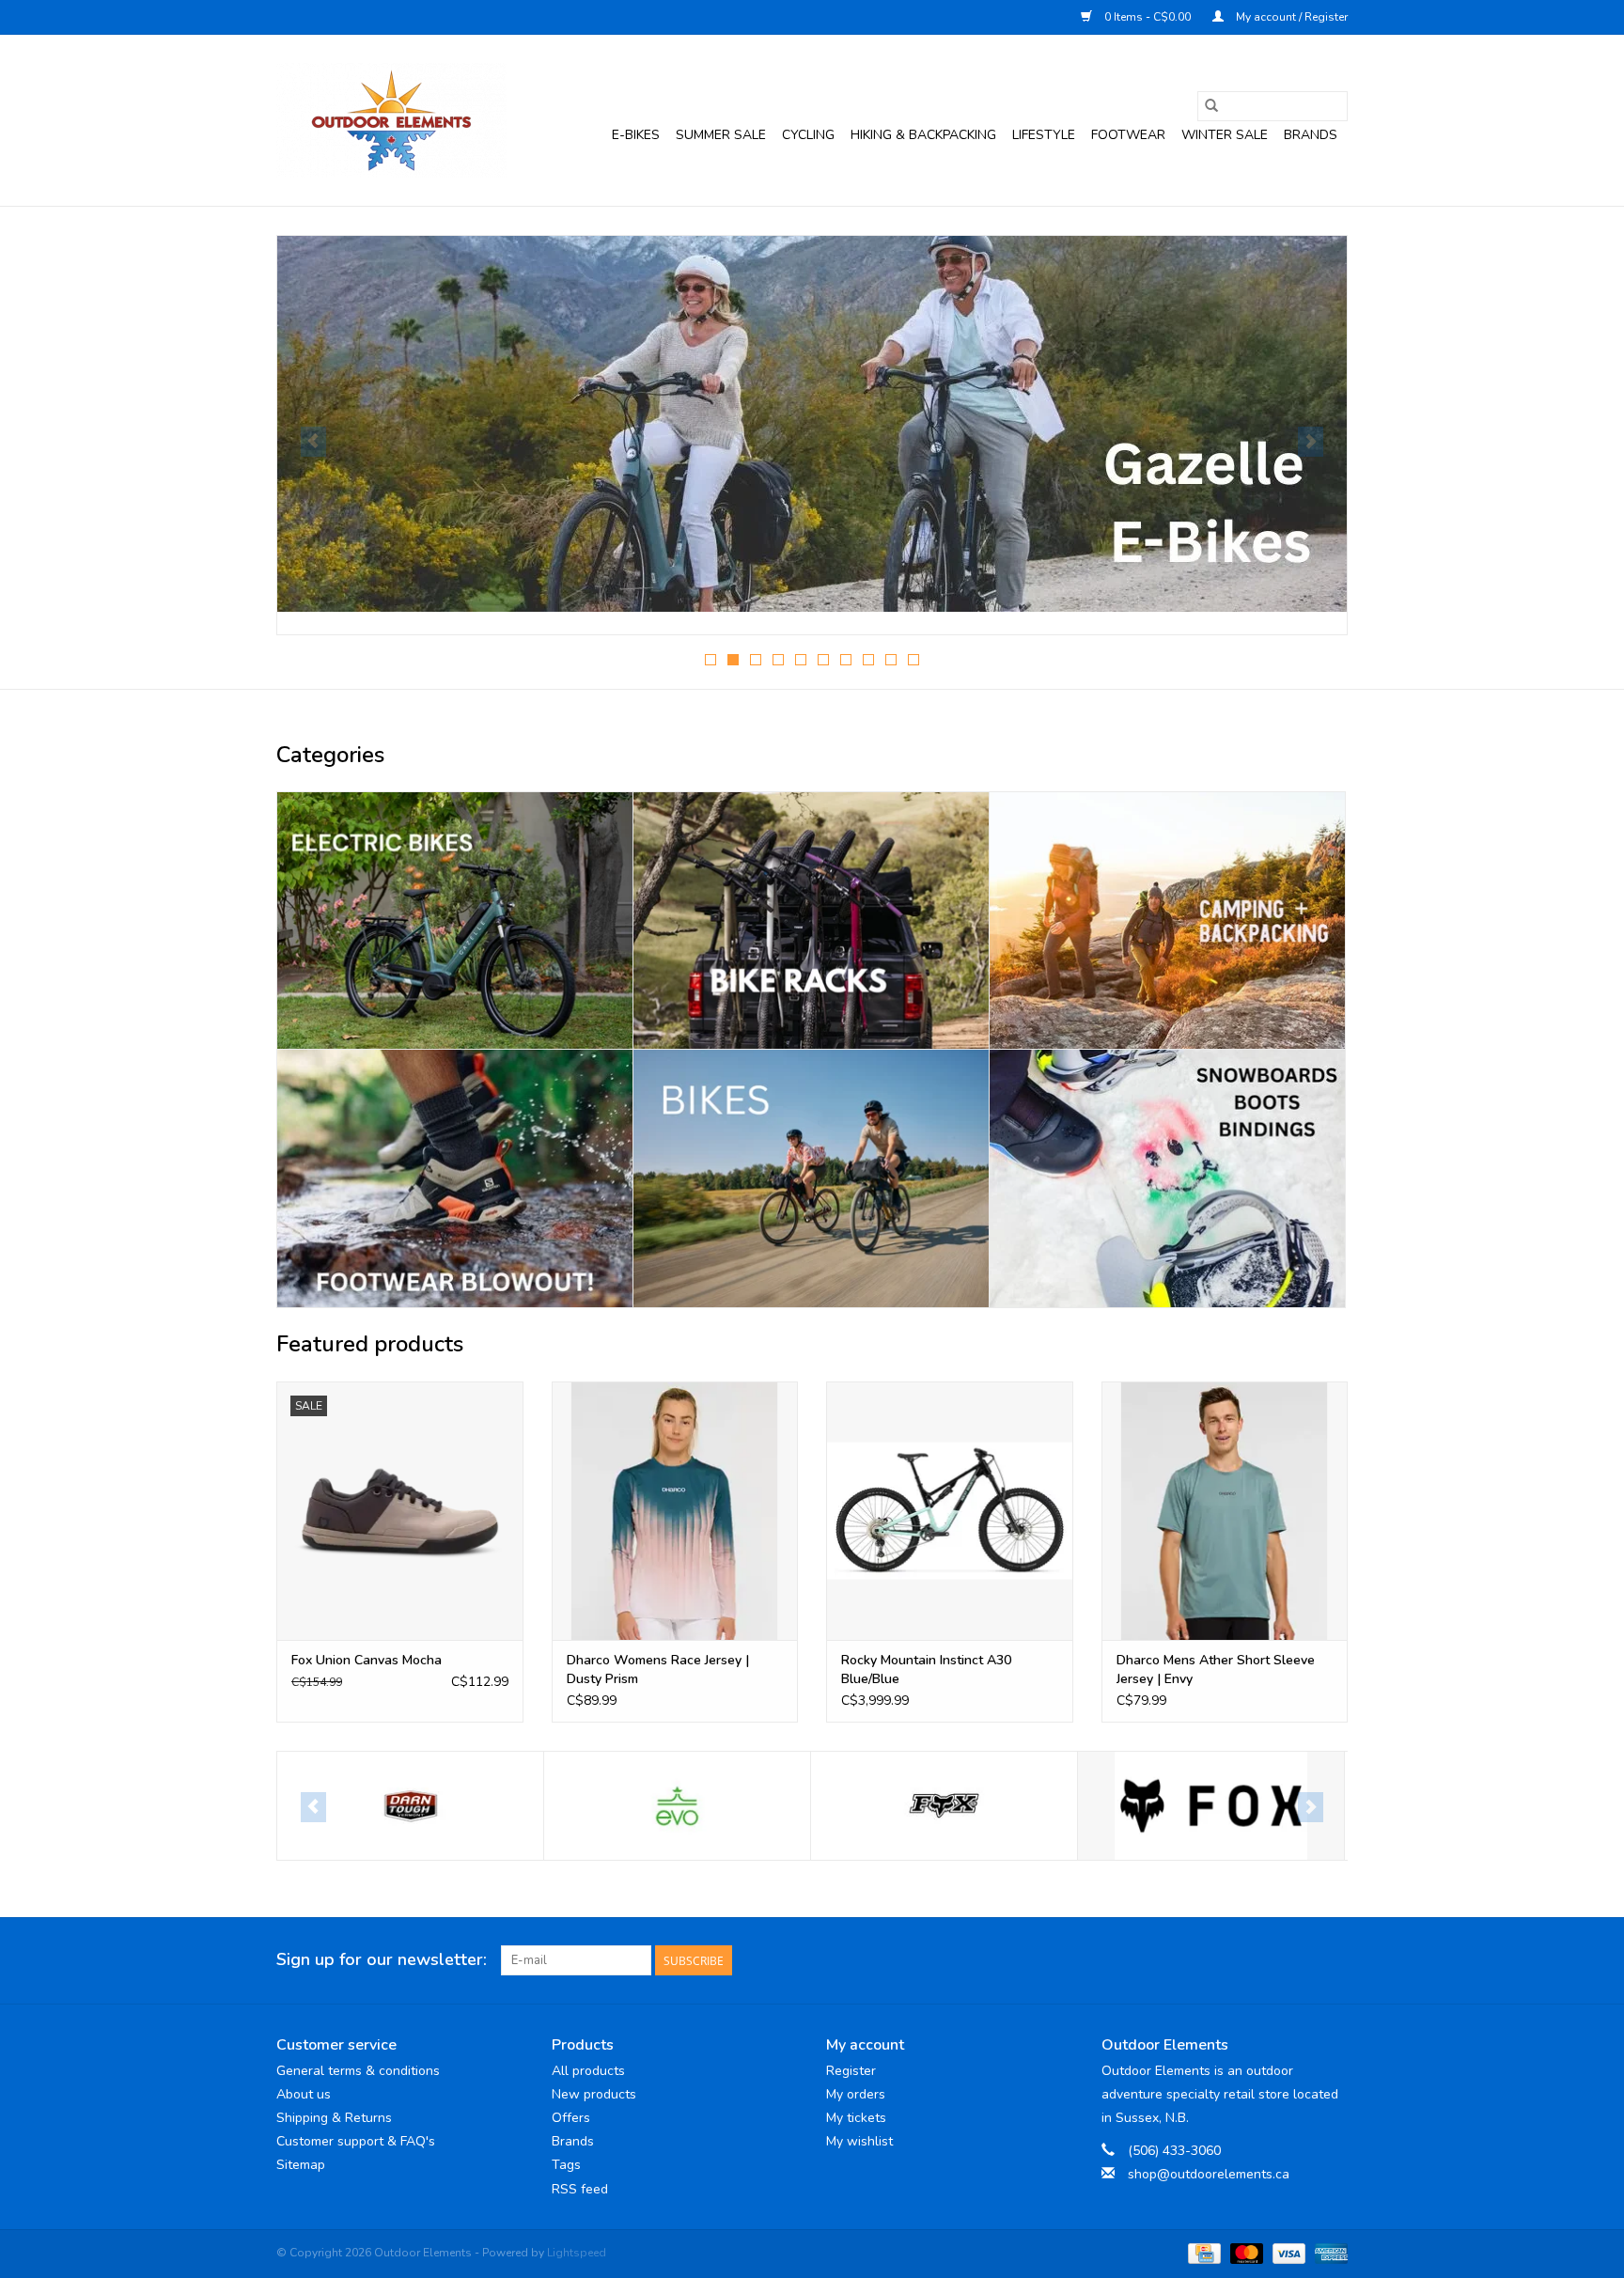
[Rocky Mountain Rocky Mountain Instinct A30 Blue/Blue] (950, 1511)
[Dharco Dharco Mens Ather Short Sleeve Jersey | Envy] (1225, 1511)
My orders (856, 2094)
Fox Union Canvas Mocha (367, 1660)
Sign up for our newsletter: (382, 1960)
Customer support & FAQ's (356, 2141)
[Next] (1311, 442)
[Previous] (313, 442)
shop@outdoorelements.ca (1209, 2174)
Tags (566, 2165)
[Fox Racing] (944, 1806)
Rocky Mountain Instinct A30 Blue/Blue (926, 1669)
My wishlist (859, 2141)
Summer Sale (721, 135)
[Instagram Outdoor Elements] (1333, 1960)
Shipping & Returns (334, 2118)
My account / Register (1290, 17)
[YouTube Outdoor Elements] (1299, 1960)
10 (913, 660)
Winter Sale (1225, 135)
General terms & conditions (358, 2071)
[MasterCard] (1245, 2253)
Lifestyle (1044, 135)
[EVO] (410, 1806)
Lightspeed (577, 2253)
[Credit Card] (1202, 2253)
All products (588, 2071)
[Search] (1211, 106)
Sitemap (301, 2165)
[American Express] (1328, 2253)
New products (594, 2094)
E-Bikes (636, 135)
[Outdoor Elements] (391, 120)
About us (304, 2094)
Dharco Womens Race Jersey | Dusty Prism (658, 1669)
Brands (1311, 135)
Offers (571, 2118)
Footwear (1128, 135)
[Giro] (1211, 1806)
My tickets (856, 2118)
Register (851, 2071)
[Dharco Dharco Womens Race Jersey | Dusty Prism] (675, 1511)
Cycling (808, 135)
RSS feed (580, 2189)
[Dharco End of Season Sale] (812, 424)
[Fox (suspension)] (677, 1806)
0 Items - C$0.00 (1148, 17)
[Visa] (1287, 2253)
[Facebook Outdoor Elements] (1265, 1960)
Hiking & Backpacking (923, 135)
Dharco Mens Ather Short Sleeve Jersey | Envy (1216, 1669)
